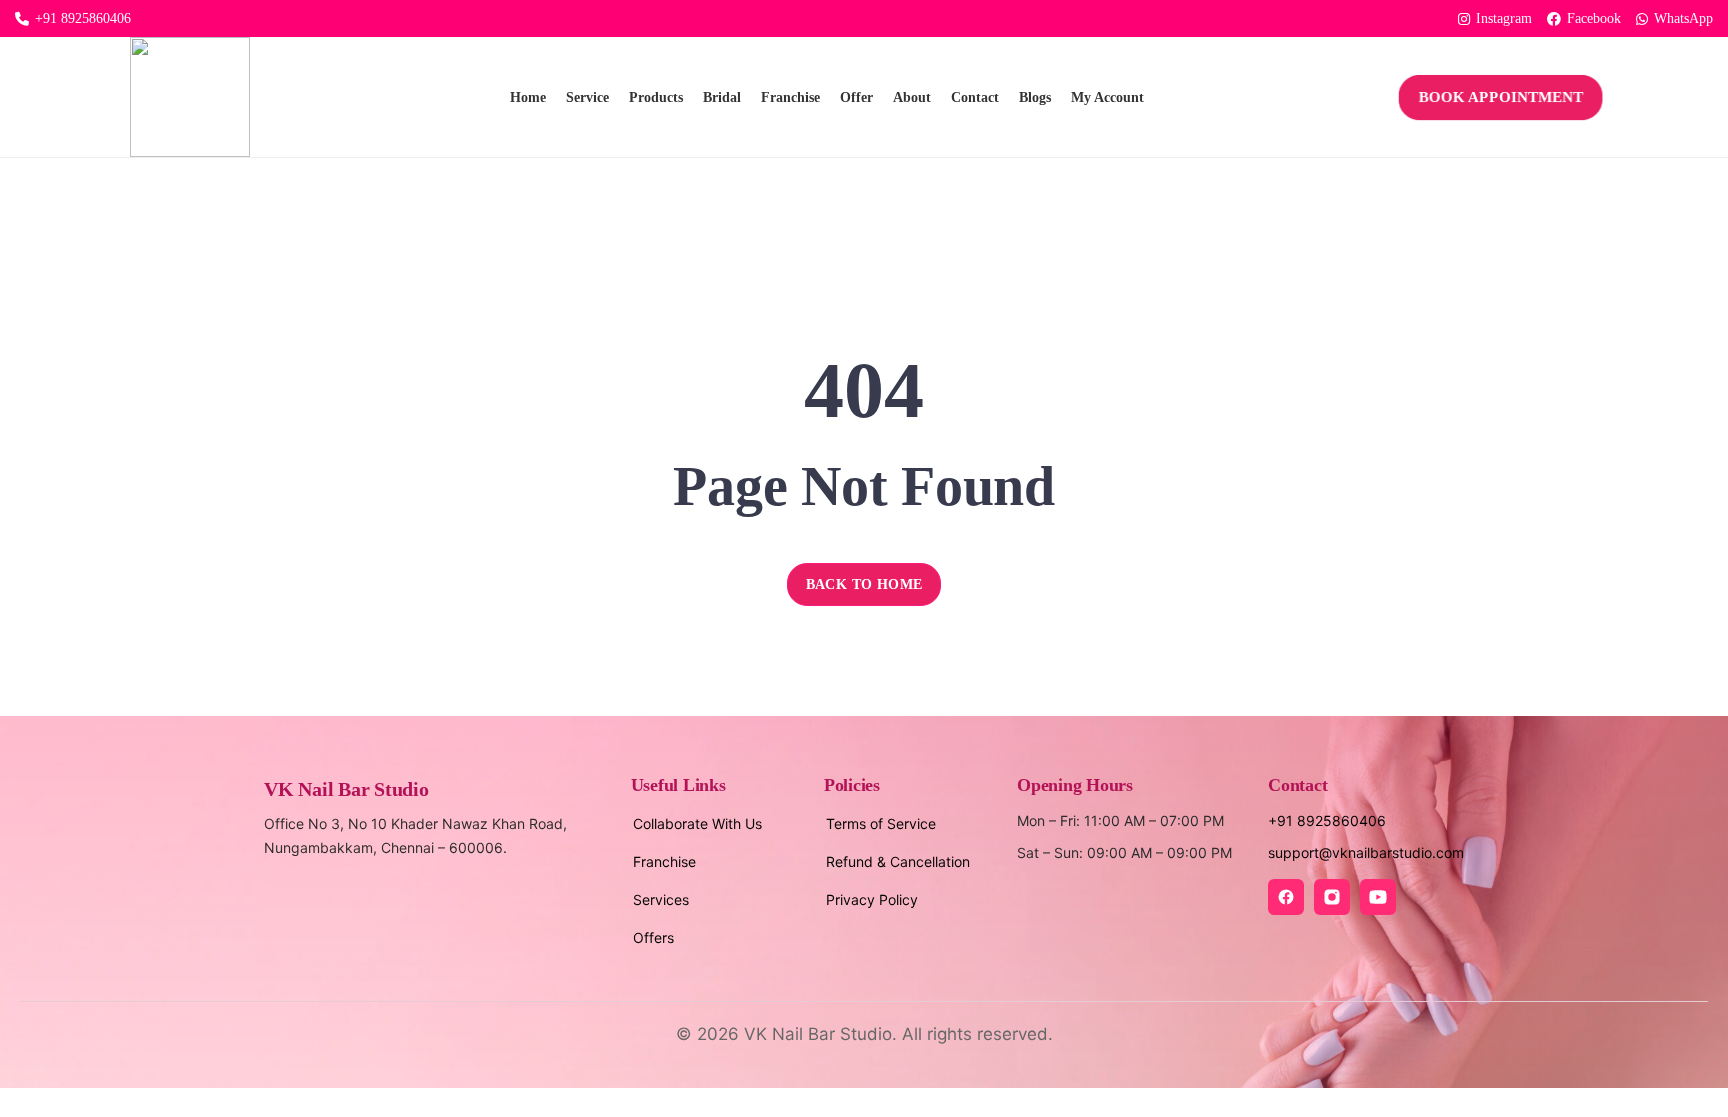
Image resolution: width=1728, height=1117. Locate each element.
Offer (856, 97)
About (912, 97)
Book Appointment (1501, 97)
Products (656, 97)
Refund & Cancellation (898, 861)
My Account (1107, 97)
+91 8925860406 (83, 18)
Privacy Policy (872, 899)
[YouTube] (1378, 897)
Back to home (864, 584)
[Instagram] (1332, 897)
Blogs (1035, 97)
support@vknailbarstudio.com (1366, 852)
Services (661, 899)
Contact (975, 97)
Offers (653, 937)
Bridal (722, 97)
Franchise (790, 97)
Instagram (1504, 18)
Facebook (1594, 18)
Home (528, 97)
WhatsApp (1683, 18)
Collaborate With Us (697, 823)
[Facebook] (1286, 897)
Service (587, 97)
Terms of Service (881, 823)
